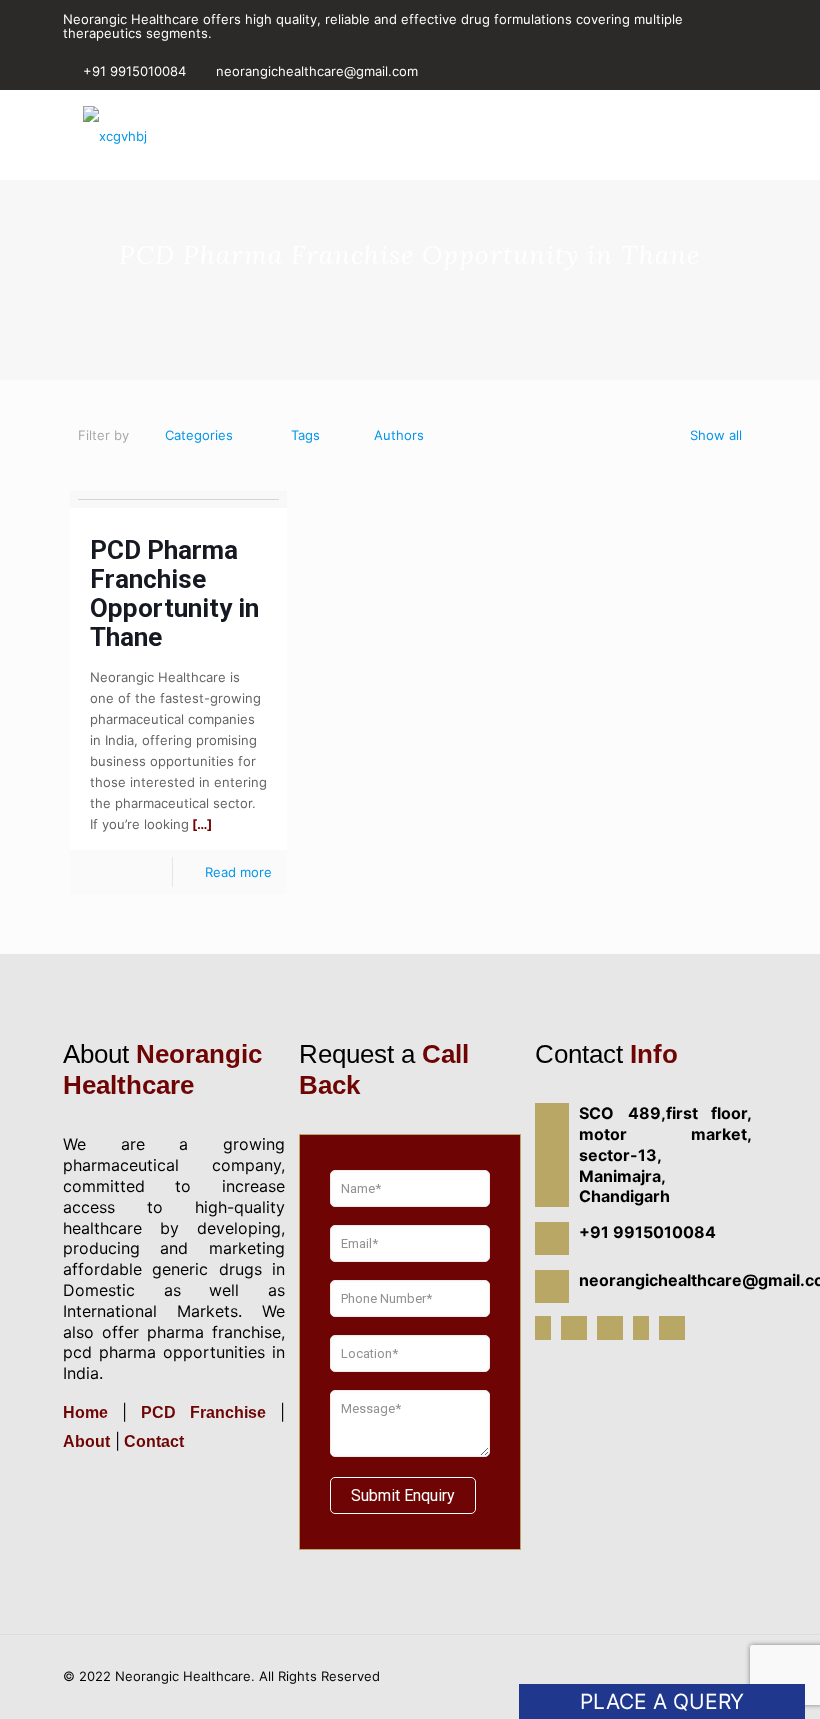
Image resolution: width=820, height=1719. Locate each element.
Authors (399, 435)
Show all (716, 435)
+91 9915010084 (134, 71)
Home (92, 1412)
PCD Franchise (203, 1412)
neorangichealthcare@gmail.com (317, 71)
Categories (199, 435)
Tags (305, 435)
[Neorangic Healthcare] (115, 135)
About (86, 1441)
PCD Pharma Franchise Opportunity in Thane (174, 593)
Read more (238, 872)
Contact (152, 1441)
